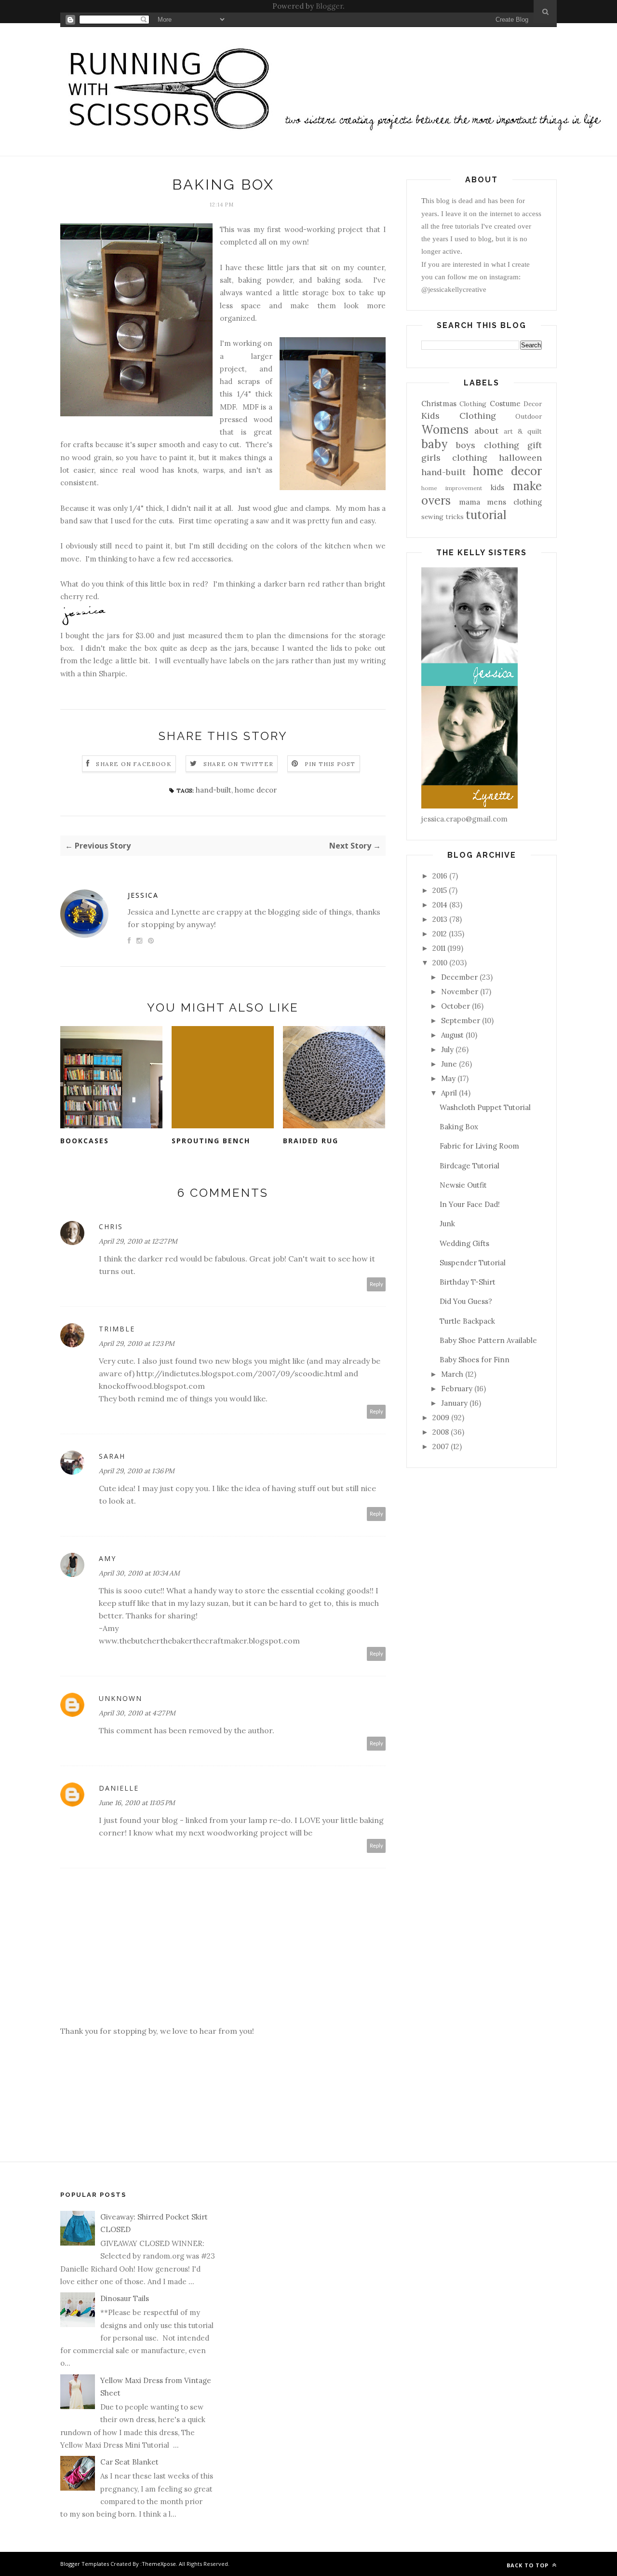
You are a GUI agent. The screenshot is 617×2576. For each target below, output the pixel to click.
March (452, 1374)
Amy (107, 1558)
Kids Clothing (459, 416)
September (461, 1021)
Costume (505, 404)
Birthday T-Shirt (468, 1282)
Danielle (119, 1788)
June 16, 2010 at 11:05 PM (137, 1803)
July (447, 1049)
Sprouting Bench (211, 1141)
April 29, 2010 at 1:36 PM (137, 1471)
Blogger (329, 6)
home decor (256, 790)
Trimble (117, 1329)
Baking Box (459, 1127)
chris (111, 1226)
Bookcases (85, 1141)
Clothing (473, 404)
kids (497, 487)
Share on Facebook (134, 764)
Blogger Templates (85, 2564)
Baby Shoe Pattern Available (488, 1340)
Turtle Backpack (467, 1321)
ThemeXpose (159, 2564)
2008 (441, 1432)
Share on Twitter (238, 764)
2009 (441, 1418)
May (448, 1078)
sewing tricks (443, 517)
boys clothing (487, 445)
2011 (439, 948)
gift (535, 445)
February (457, 1389)
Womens (445, 430)
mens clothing (514, 502)
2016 (440, 876)
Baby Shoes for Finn (475, 1360)
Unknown (121, 1698)
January (454, 1403)
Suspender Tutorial (473, 1263)
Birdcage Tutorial (469, 1166)
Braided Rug (311, 1141)
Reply (376, 1284)
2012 (440, 934)
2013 (440, 919)
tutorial (486, 515)
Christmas (439, 404)
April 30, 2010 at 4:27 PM (137, 1713)
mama (469, 502)
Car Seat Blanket (129, 2462)
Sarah (112, 1456)
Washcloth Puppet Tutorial (485, 1107)
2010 (440, 963)
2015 (440, 890)
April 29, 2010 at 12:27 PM (138, 1241)
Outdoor (529, 416)
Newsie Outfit (463, 1185)
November (460, 992)
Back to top (529, 2565)
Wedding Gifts (464, 1243)
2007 (441, 1446)
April (449, 1093)
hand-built (214, 790)
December (459, 977)
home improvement (452, 488)
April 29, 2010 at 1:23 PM (137, 1343)
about (486, 431)
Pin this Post (330, 764)
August (452, 1035)
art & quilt (523, 431)
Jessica (143, 895)
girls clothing (454, 458)
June (449, 1064)
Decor (533, 404)
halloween (520, 458)
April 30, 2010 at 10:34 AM (139, 1573)
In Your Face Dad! (470, 1204)
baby (434, 444)
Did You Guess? (466, 1301)
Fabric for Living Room (479, 1146)
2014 (440, 905)
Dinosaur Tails (125, 2298)
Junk (447, 1224)
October (456, 1006)
